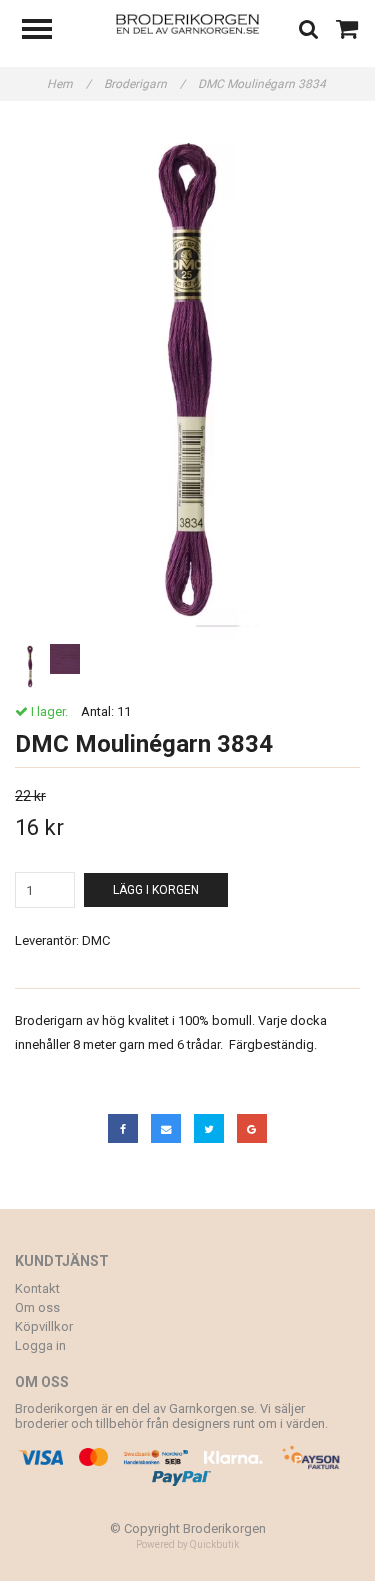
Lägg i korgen (156, 890)
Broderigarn (144, 84)
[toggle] (47, 31)
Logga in (40, 1345)
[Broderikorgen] (187, 22)
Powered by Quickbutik (187, 1544)
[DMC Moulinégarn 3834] (187, 380)
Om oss (37, 1307)
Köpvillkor (44, 1326)
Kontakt (37, 1288)
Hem (69, 84)
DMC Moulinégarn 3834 (263, 84)
